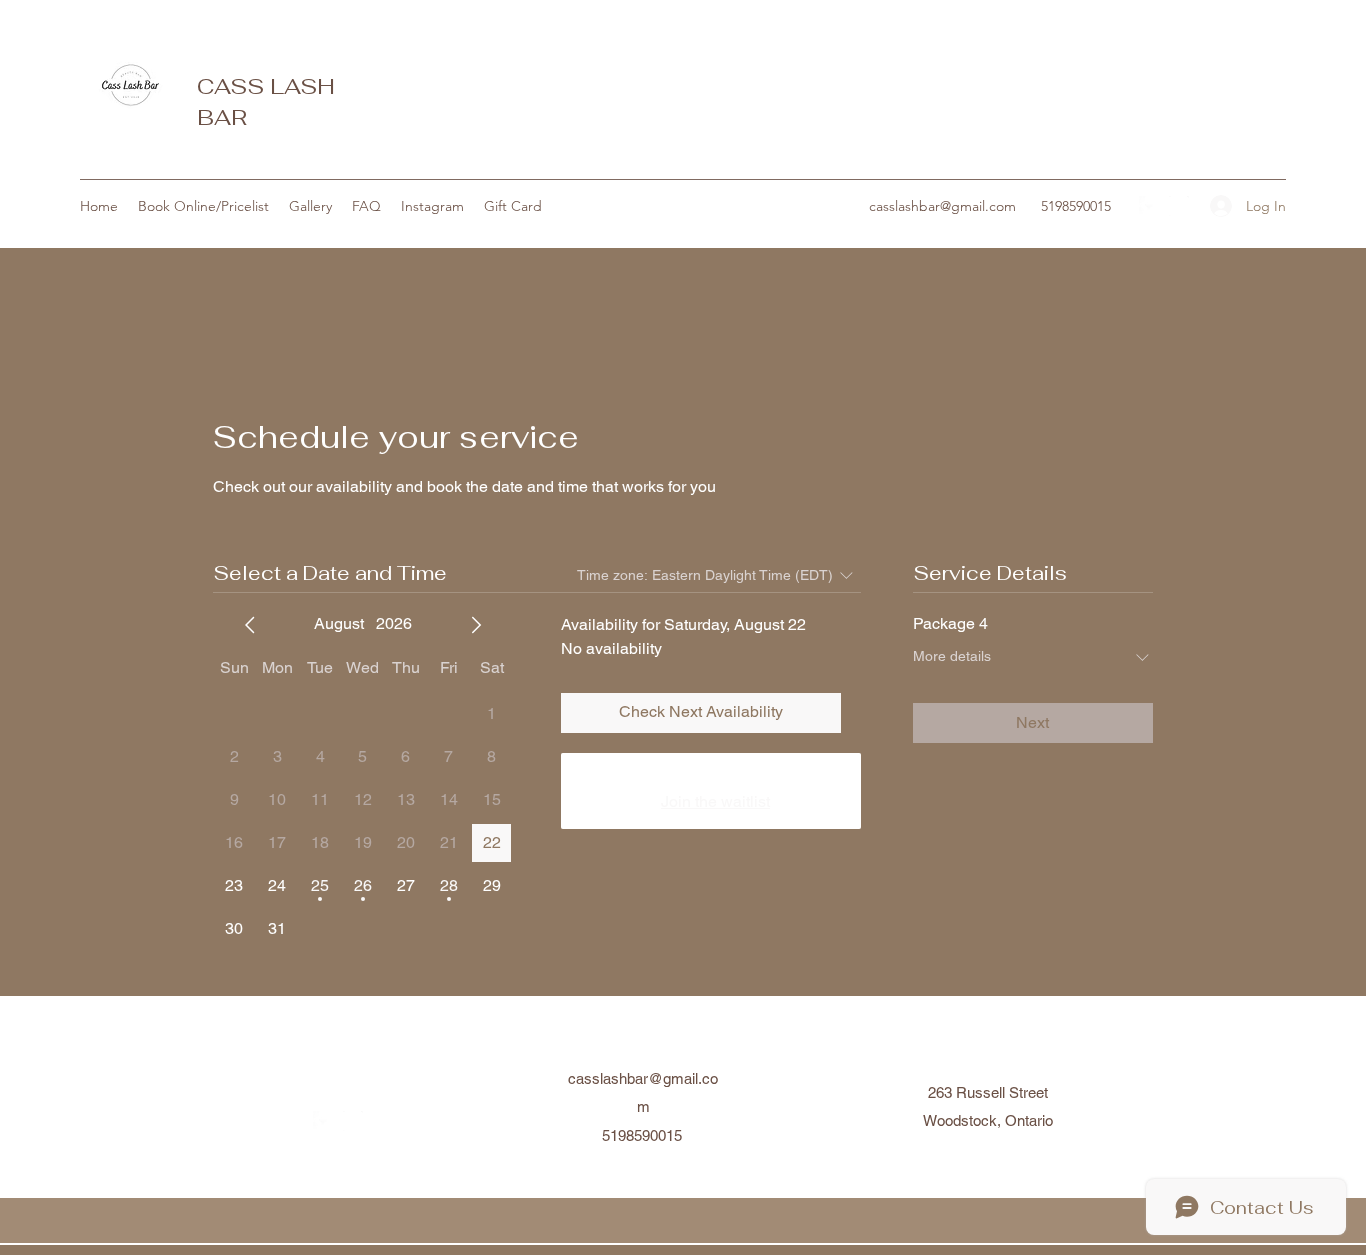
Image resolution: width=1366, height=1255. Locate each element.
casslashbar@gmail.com (942, 206)
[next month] (476, 625)
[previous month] (250, 625)
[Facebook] (1149, 206)
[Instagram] (1179, 206)
